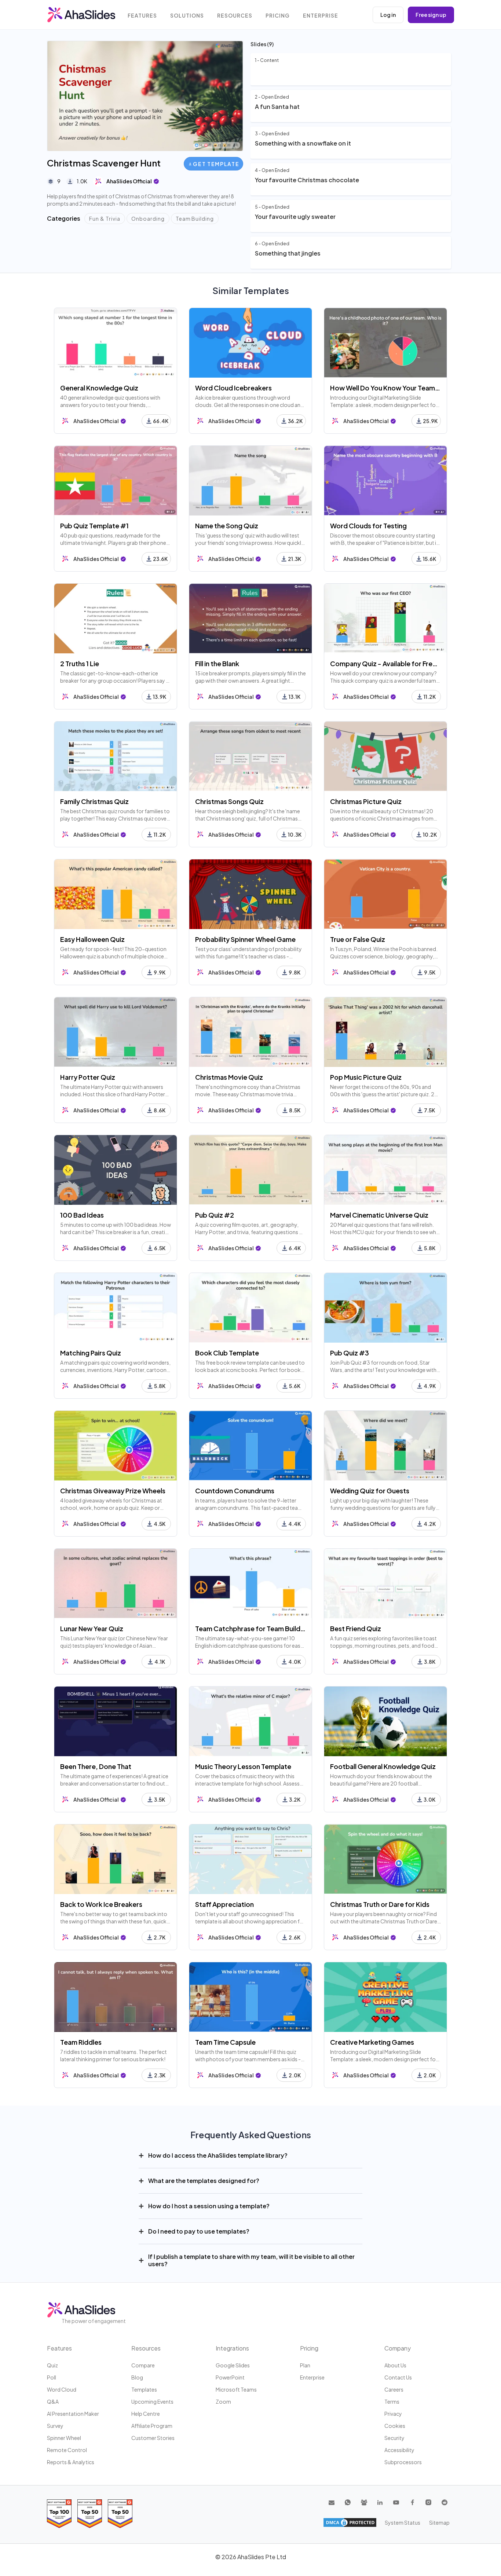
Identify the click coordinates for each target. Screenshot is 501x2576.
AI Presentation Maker (73, 2414)
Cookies (395, 2426)
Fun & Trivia (105, 219)
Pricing (278, 16)
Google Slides (233, 2365)
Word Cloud (62, 2389)
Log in (388, 15)
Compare (143, 2365)
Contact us (398, 2377)
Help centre (146, 2414)
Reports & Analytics (71, 2462)
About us (395, 2365)
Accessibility (399, 2450)
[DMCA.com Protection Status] (350, 2522)
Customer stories (153, 2438)
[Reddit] (445, 2502)
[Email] (332, 2502)
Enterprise (321, 16)
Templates (144, 2389)
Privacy (393, 2414)
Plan (305, 2365)
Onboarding (148, 219)
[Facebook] (412, 2502)
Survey (55, 2426)
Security (394, 2438)
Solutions (187, 16)
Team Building (195, 219)
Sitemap (439, 2522)
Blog (137, 2377)
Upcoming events (152, 2401)
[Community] (364, 2502)
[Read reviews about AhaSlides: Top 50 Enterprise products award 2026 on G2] (120, 2513)
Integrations (232, 2348)
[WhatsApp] (348, 2502)
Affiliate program (152, 2426)
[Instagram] (428, 2502)
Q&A (53, 2401)
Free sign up (431, 15)
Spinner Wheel (64, 2438)
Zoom (223, 2401)
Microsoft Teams (236, 2389)
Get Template (216, 164)
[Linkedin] (380, 2502)
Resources (235, 16)
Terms (392, 2401)
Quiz (52, 2365)
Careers (394, 2389)
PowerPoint (230, 2377)
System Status (403, 2522)
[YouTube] (396, 2502)
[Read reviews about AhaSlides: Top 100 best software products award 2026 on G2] (59, 2513)
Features (142, 16)
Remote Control (67, 2450)
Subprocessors (403, 2462)
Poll (52, 2377)
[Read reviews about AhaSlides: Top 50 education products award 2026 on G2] (90, 2513)
